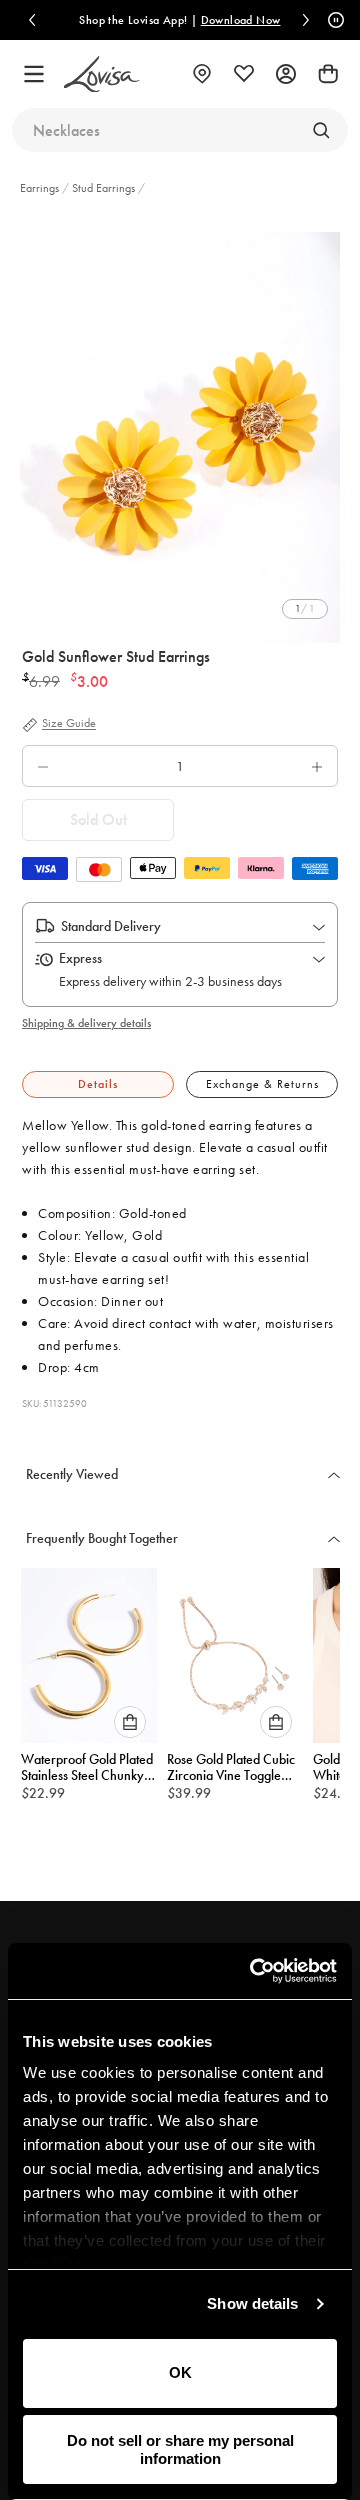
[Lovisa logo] (102, 74)
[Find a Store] (202, 74)
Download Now (241, 20)
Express (80, 958)
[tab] (98, 1084)
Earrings (41, 188)
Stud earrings (103, 188)
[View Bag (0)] (328, 74)
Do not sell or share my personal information (180, 2449)
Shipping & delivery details (86, 1023)
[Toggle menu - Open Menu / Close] (34, 74)
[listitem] (180, 427)
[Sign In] (286, 74)
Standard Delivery (111, 926)
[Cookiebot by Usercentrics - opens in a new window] (254, 1971)
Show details (252, 2303)
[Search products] (321, 130)
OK (180, 2372)
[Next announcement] (306, 20)
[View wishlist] (244, 74)
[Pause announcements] (333, 20)
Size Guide (69, 724)
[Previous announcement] (32, 20)
